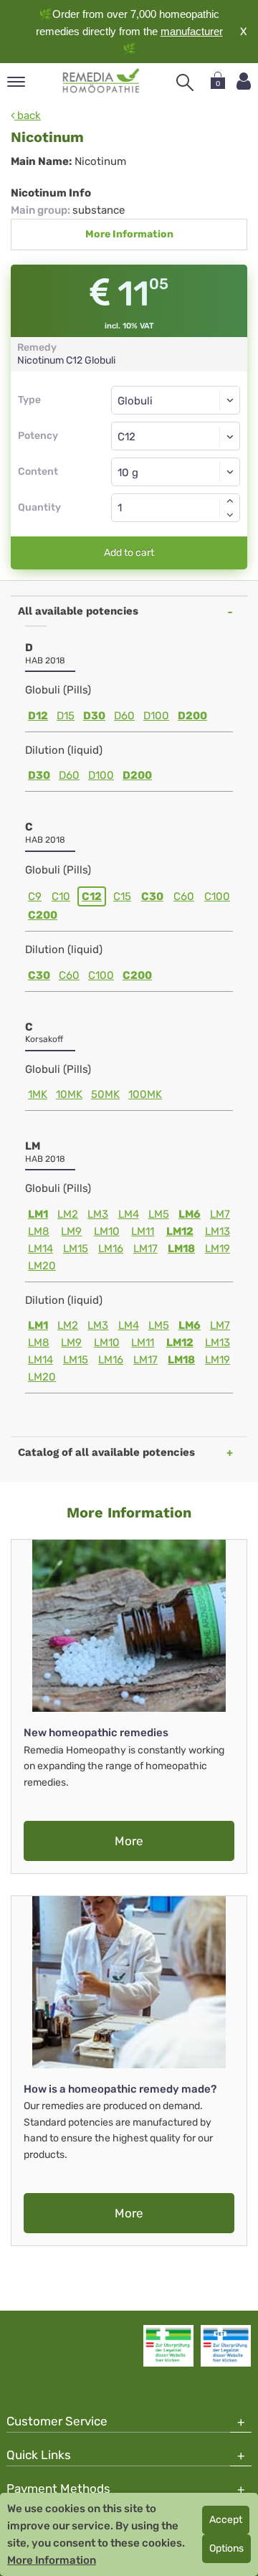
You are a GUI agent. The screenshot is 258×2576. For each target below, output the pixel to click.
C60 (184, 896)
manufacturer (192, 31)
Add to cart (129, 553)
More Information (129, 234)
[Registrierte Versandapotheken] (168, 2346)
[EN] (101, 81)
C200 (43, 915)
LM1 (38, 1214)
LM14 (40, 1249)
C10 (61, 896)
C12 (92, 896)
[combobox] (176, 436)
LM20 (42, 1266)
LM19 (218, 1249)
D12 (38, 716)
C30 (152, 896)
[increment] (230, 501)
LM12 (180, 1231)
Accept (226, 2520)
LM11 (143, 1231)
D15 (66, 716)
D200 (192, 716)
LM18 (181, 1249)
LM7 (220, 1214)
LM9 (71, 1231)
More (129, 1841)
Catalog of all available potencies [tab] (106, 1452)
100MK (145, 1094)
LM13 (218, 1231)
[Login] (244, 81)
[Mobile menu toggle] (16, 83)
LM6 (190, 1214)
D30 (94, 716)
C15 (122, 896)
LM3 (98, 1214)
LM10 (107, 1231)
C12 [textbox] (126, 437)
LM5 (159, 1214)
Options (226, 2548)
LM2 (68, 1214)
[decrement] (230, 515)
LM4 (129, 1214)
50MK (105, 1094)
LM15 (76, 1249)
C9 (35, 896)
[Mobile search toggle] (185, 82)
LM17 (145, 1249)
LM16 (111, 1249)
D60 (124, 716)
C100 (217, 896)
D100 (156, 716)
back (28, 115)
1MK (38, 1094)
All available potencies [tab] (78, 611)
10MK (69, 1094)
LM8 (39, 1231)
